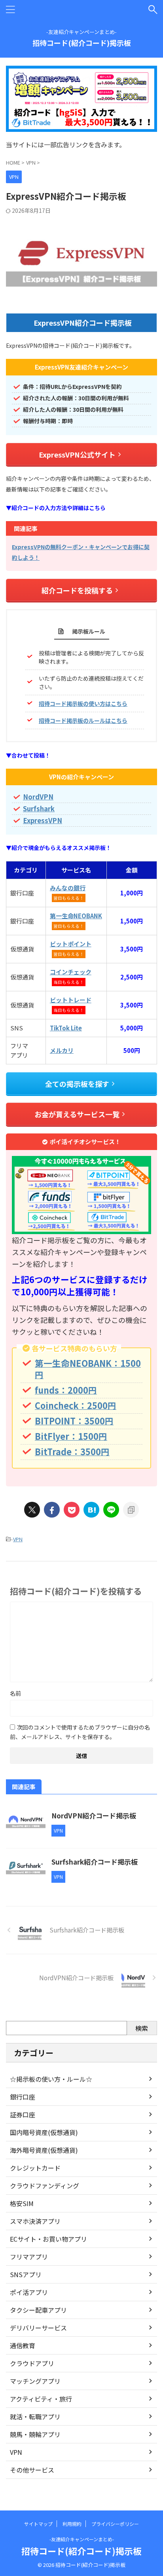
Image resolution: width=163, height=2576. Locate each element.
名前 (15, 1693)
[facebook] (52, 1510)
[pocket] (72, 1510)
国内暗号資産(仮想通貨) (44, 2132)
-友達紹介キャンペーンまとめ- (82, 2539)
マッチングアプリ (35, 2381)
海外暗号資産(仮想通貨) (44, 2150)
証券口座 (23, 2114)
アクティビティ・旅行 (41, 2399)
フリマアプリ (29, 2257)
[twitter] (32, 1510)
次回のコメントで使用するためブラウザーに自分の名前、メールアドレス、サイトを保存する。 (80, 1732)
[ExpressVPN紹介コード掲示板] (91, 1510)
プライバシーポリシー (115, 2524)
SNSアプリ (26, 2274)
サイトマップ (38, 2524)
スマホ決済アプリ (35, 2221)
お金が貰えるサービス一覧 (77, 1114)
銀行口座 (23, 2097)
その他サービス (32, 2470)
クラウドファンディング (45, 2186)
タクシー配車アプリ (38, 2310)
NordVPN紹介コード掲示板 (94, 1815)
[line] (111, 1510)
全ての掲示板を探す (77, 1084)
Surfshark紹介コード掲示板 (95, 1862)
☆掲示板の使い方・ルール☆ (51, 2079)
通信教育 (23, 2345)
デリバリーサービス (38, 2328)
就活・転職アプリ (35, 2417)
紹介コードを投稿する (77, 590)
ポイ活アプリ (29, 2292)
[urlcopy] (131, 1510)
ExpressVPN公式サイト (77, 454)
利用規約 (72, 2524)
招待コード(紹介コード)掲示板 (82, 43)
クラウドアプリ (32, 2363)
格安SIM (22, 2203)
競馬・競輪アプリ (35, 2434)
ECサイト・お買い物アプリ (48, 2239)
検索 (142, 2028)
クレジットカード (35, 2168)
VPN (18, 1539)
